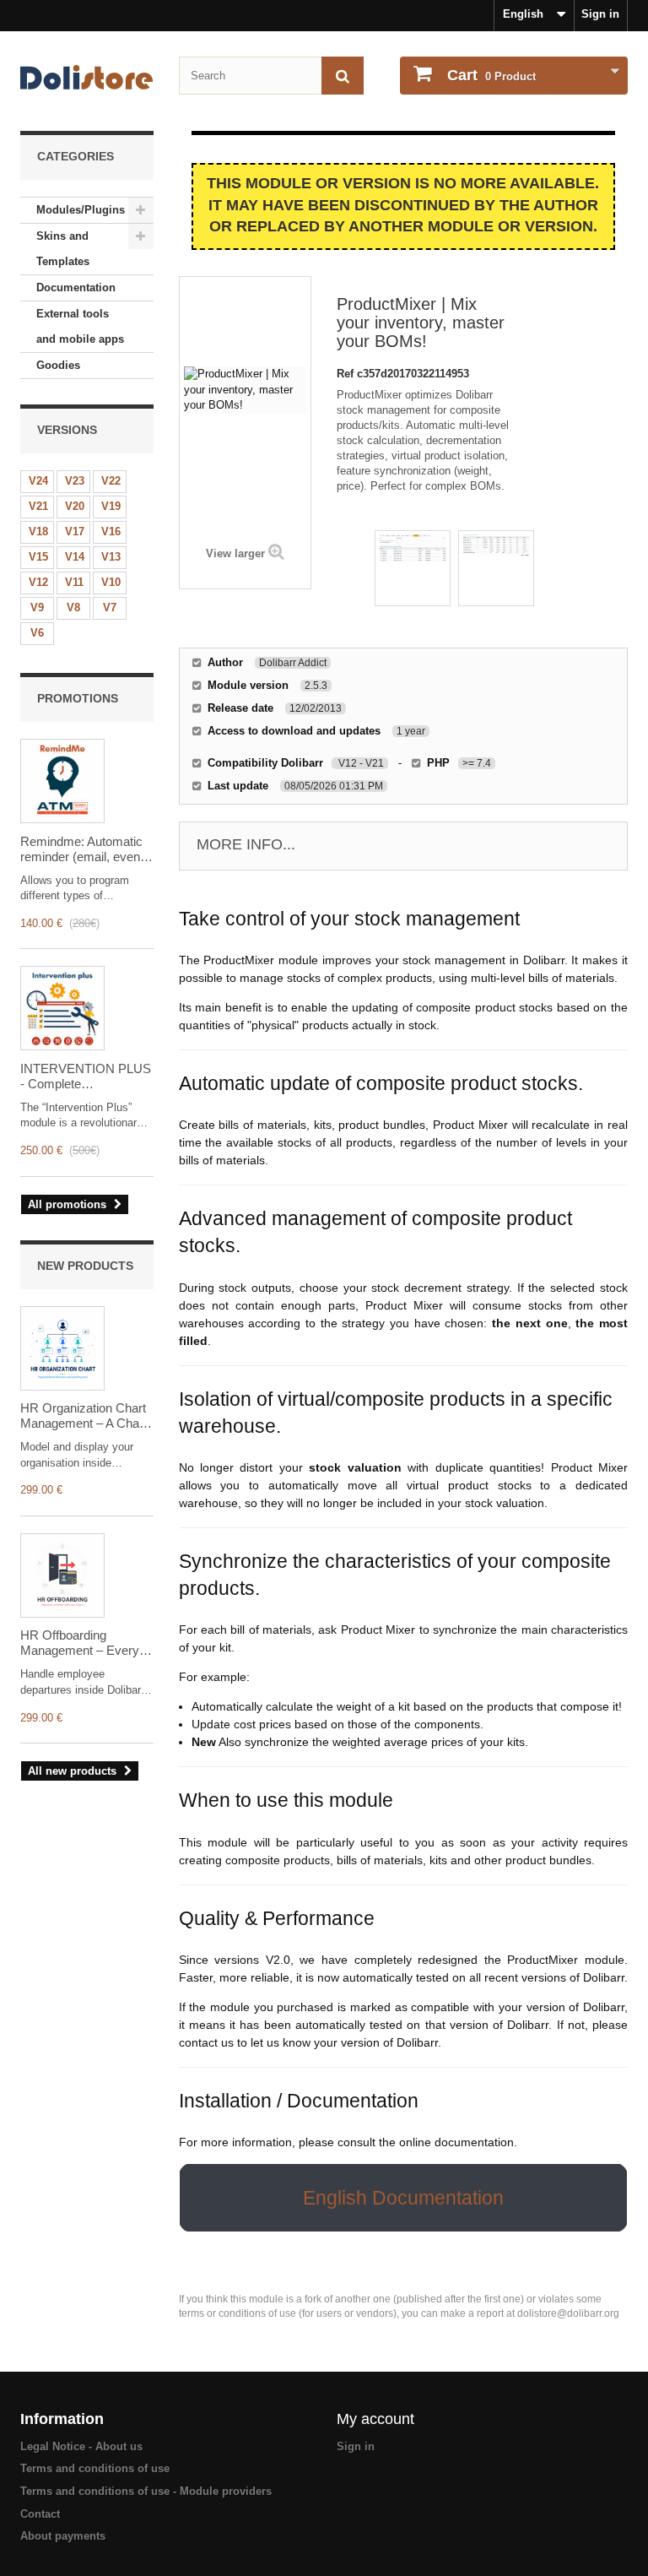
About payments (63, 2536)
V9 (37, 607)
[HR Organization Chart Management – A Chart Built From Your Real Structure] (62, 1348)
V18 (38, 531)
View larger (235, 553)
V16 (111, 531)
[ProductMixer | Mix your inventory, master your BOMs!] (413, 568)
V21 (38, 506)
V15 (38, 557)
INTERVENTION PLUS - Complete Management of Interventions (86, 1076)
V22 (111, 481)
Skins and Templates (63, 249)
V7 (110, 607)
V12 (38, 582)
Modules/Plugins (81, 210)
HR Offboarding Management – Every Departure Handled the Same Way (82, 1643)
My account (375, 2419)
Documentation (76, 287)
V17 (75, 531)
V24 (38, 481)
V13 (111, 557)
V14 (75, 557)
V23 (75, 481)
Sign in (600, 14)
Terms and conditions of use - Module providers (146, 2491)
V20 (75, 506)
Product (491, 75)
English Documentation (403, 2198)
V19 (111, 506)
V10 (111, 582)
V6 (37, 633)
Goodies (58, 365)
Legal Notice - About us (81, 2446)
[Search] (343, 76)
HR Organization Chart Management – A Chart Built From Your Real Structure (84, 1416)
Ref (347, 374)
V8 (73, 607)
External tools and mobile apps (80, 326)
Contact (40, 2514)
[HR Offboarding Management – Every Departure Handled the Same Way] (62, 1575)
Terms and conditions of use (95, 2468)
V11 (74, 582)
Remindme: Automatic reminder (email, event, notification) (84, 849)
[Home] (87, 77)
